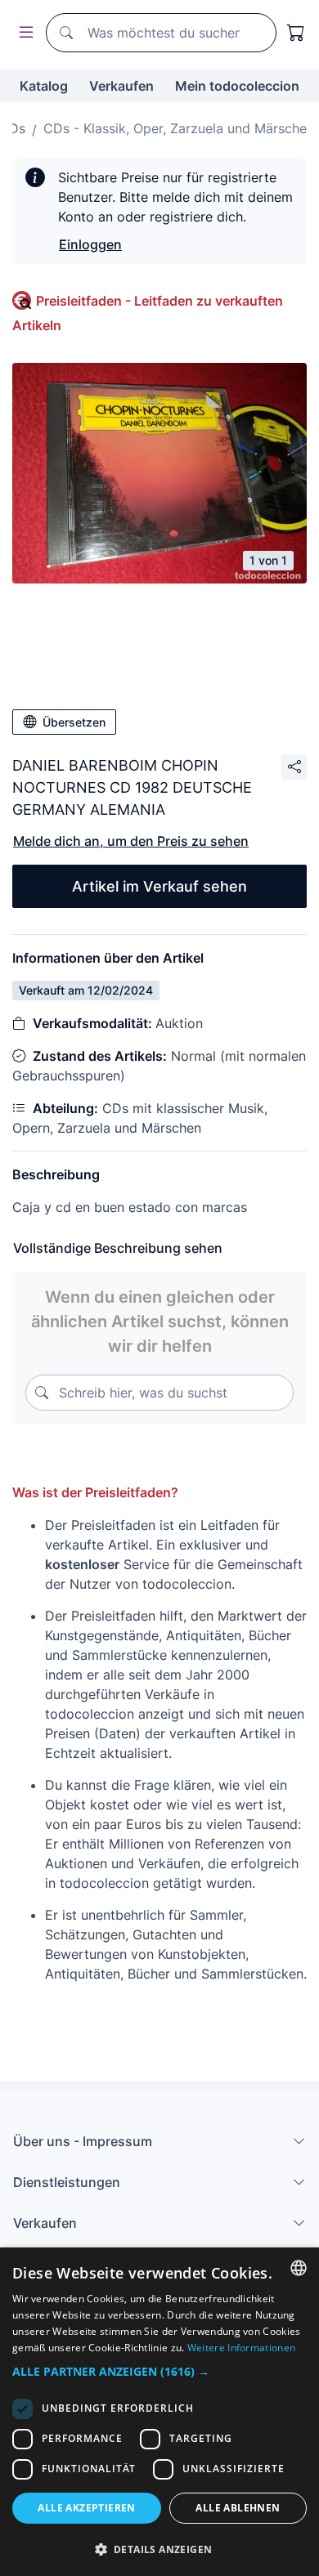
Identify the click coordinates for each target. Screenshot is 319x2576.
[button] (159, 2371)
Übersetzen (74, 722)
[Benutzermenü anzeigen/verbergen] (23, 33)
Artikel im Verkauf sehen (159, 886)
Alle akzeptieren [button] (86, 2508)
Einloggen (90, 244)
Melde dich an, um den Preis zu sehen (131, 841)
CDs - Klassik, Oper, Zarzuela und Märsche (175, 128)
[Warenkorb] (296, 33)
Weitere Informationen (241, 2348)
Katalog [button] (44, 86)
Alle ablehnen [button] (238, 2508)
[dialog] (159, 2412)
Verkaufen (121, 86)
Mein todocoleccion (237, 86)
